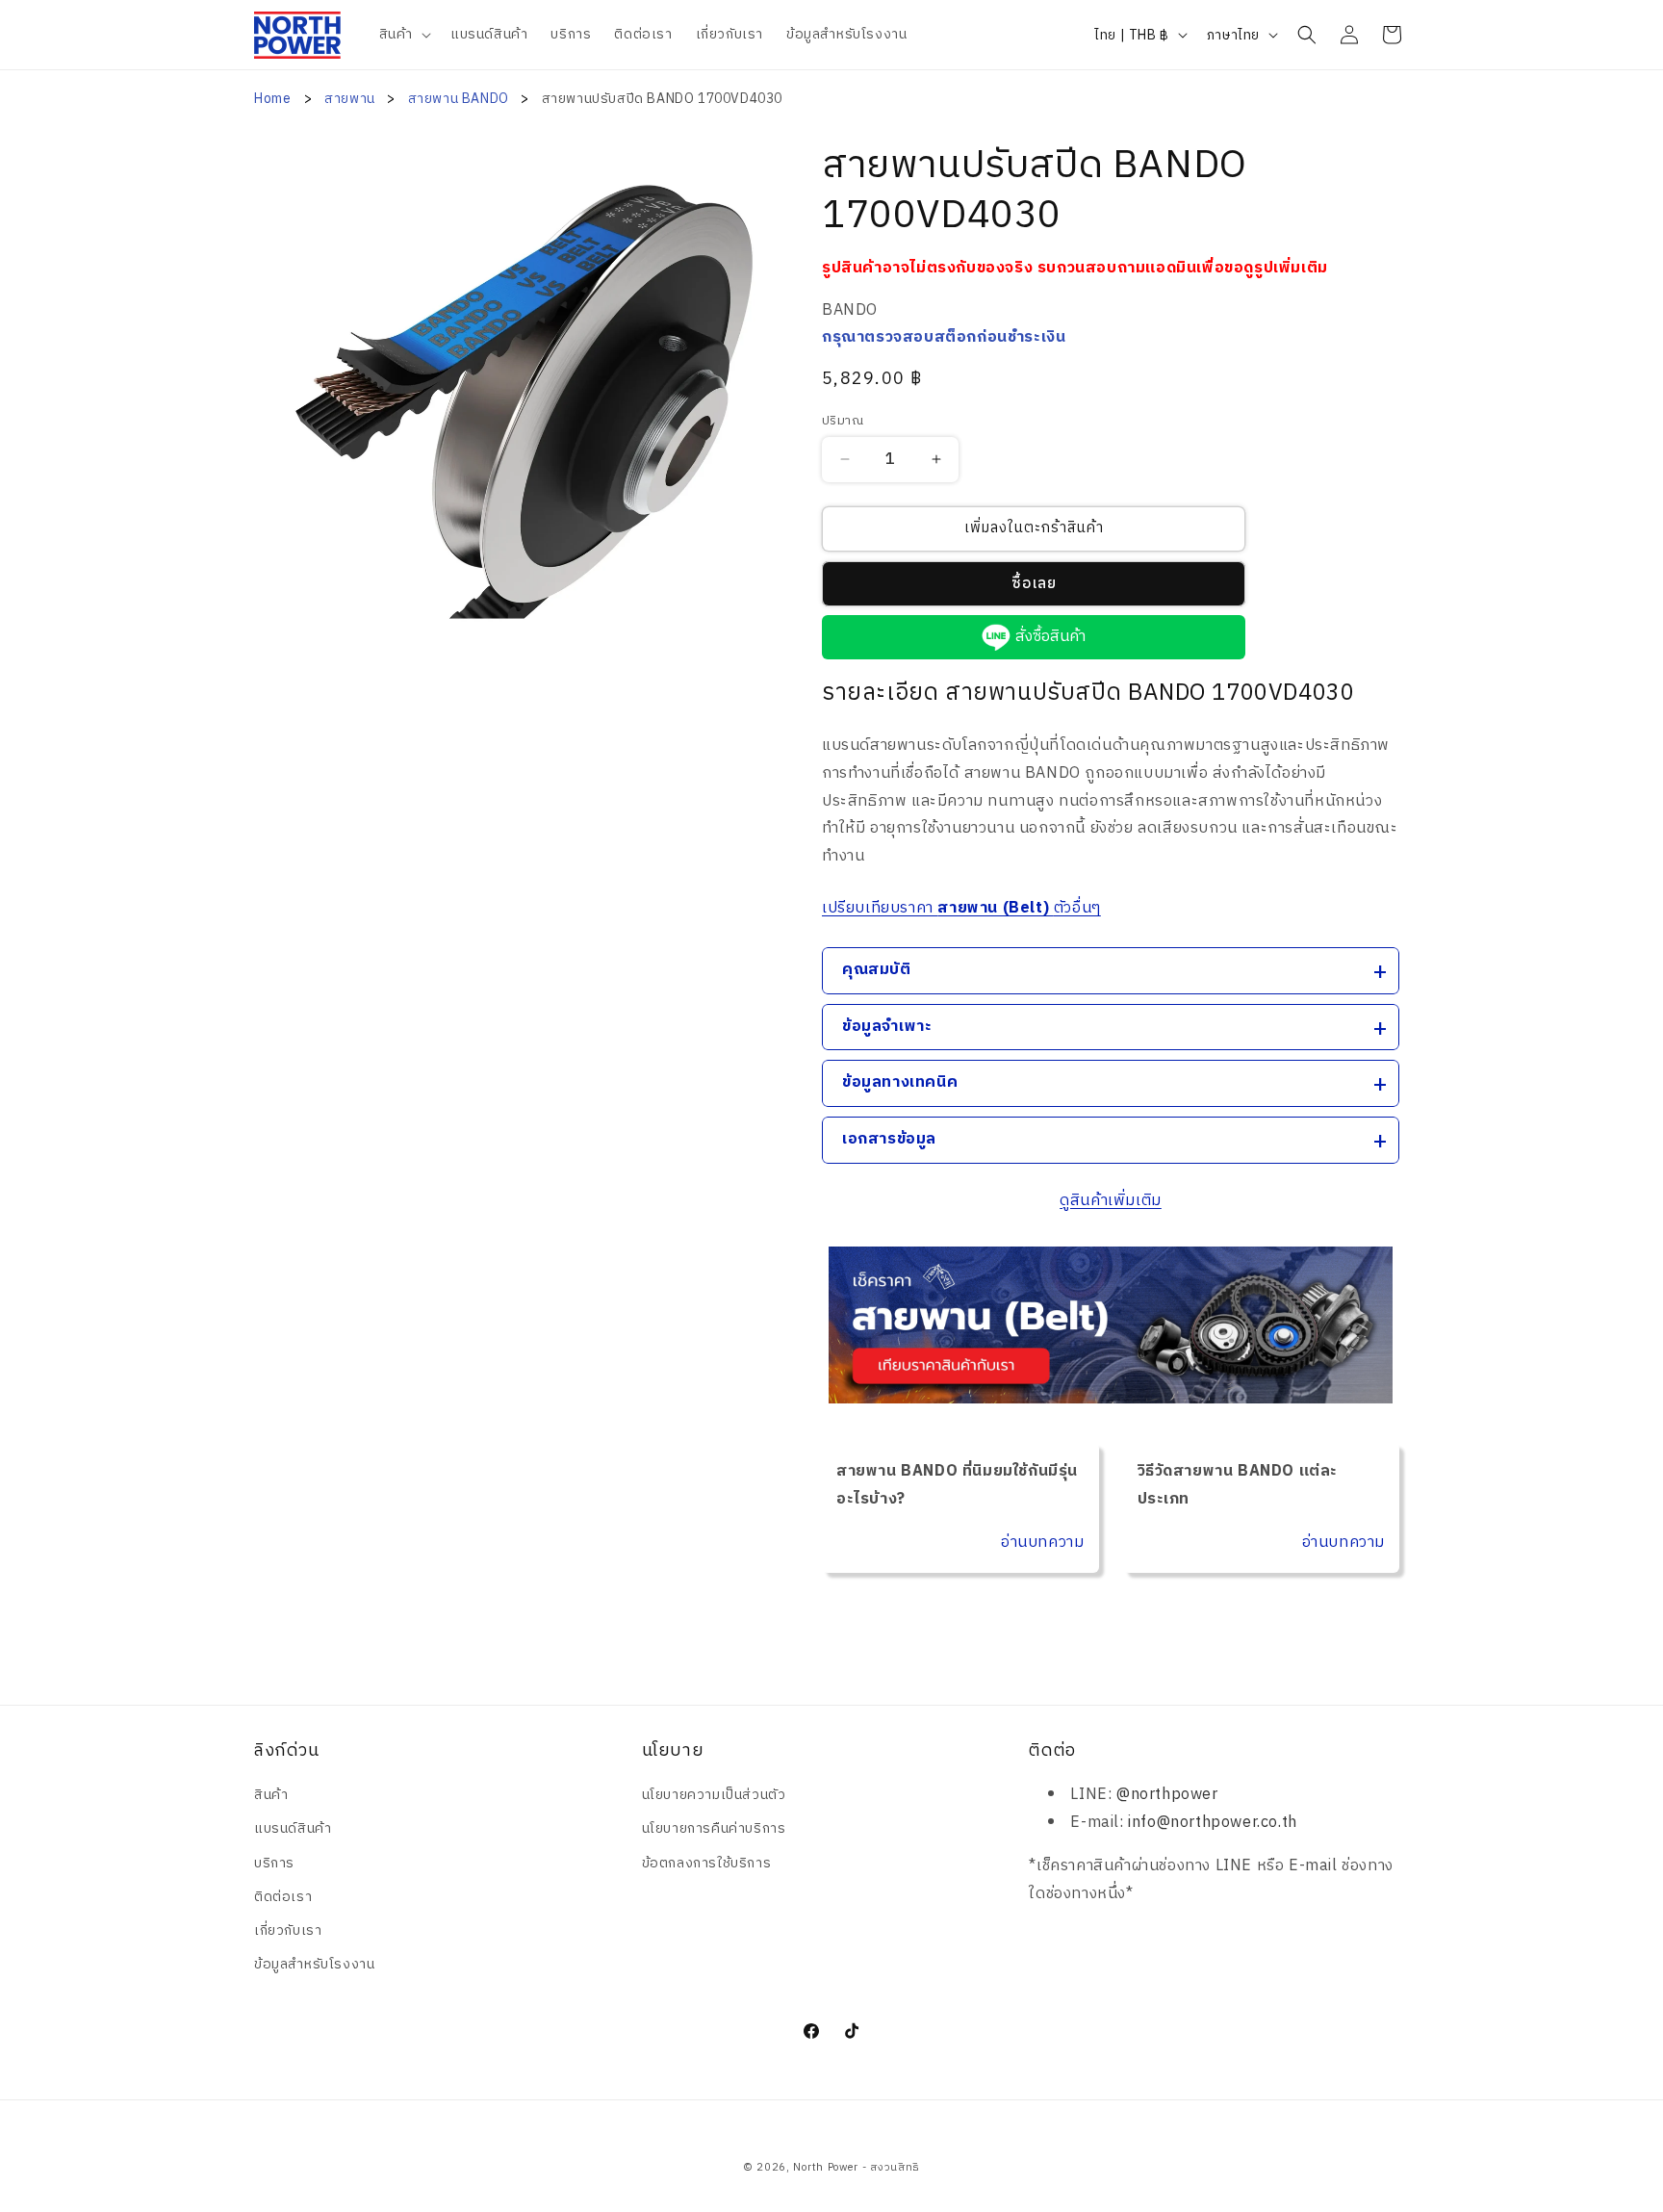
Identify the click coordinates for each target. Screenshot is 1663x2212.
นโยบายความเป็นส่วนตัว (714, 1795)
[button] (403, 35)
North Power (826, 2168)
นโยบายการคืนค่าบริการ (714, 1829)
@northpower (1167, 1795)
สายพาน (351, 99)
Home (272, 99)
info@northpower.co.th (1213, 1823)
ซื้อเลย (1034, 584)
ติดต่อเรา (283, 1897)
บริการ (274, 1863)
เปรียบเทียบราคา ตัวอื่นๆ (961, 908)
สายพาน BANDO (461, 99)
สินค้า (271, 1795)
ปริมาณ (843, 422)
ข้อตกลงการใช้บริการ (707, 1863)
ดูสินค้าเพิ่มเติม (1111, 1201)
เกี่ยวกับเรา (288, 1930)
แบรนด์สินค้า (293, 1829)
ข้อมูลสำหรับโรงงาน (314, 1964)
